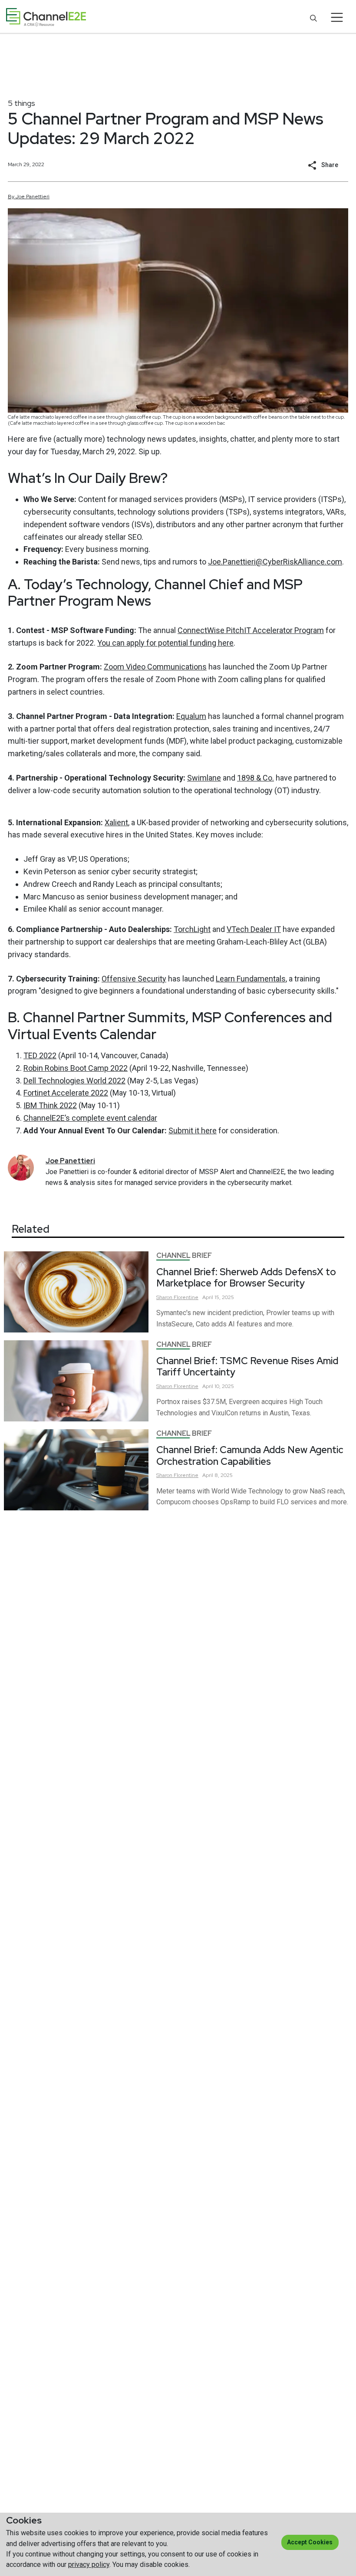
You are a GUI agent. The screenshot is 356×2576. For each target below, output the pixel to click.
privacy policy (89, 2565)
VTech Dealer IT (254, 929)
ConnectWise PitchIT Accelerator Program (251, 630)
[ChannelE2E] (46, 17)
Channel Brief (184, 1255)
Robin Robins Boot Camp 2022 (76, 1068)
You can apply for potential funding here (165, 643)
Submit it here (193, 1130)
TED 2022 (40, 1055)
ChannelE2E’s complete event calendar (90, 1118)
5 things (21, 103)
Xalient (116, 822)
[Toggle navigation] (337, 17)
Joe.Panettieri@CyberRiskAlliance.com (275, 562)
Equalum (191, 716)
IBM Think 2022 (50, 1105)
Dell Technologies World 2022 (74, 1081)
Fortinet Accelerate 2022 (66, 1093)
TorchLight (192, 929)
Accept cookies (310, 2542)
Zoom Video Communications (155, 667)
